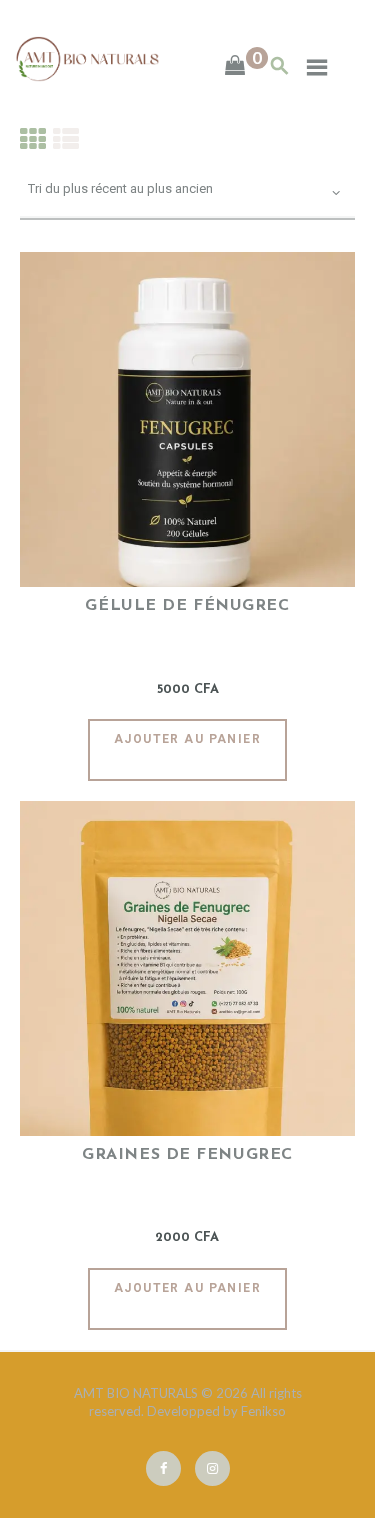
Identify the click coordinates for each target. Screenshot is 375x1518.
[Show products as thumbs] (33, 138)
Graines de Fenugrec (187, 1155)
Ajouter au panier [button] (187, 739)
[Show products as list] (66, 138)
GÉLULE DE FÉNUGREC (187, 606)
